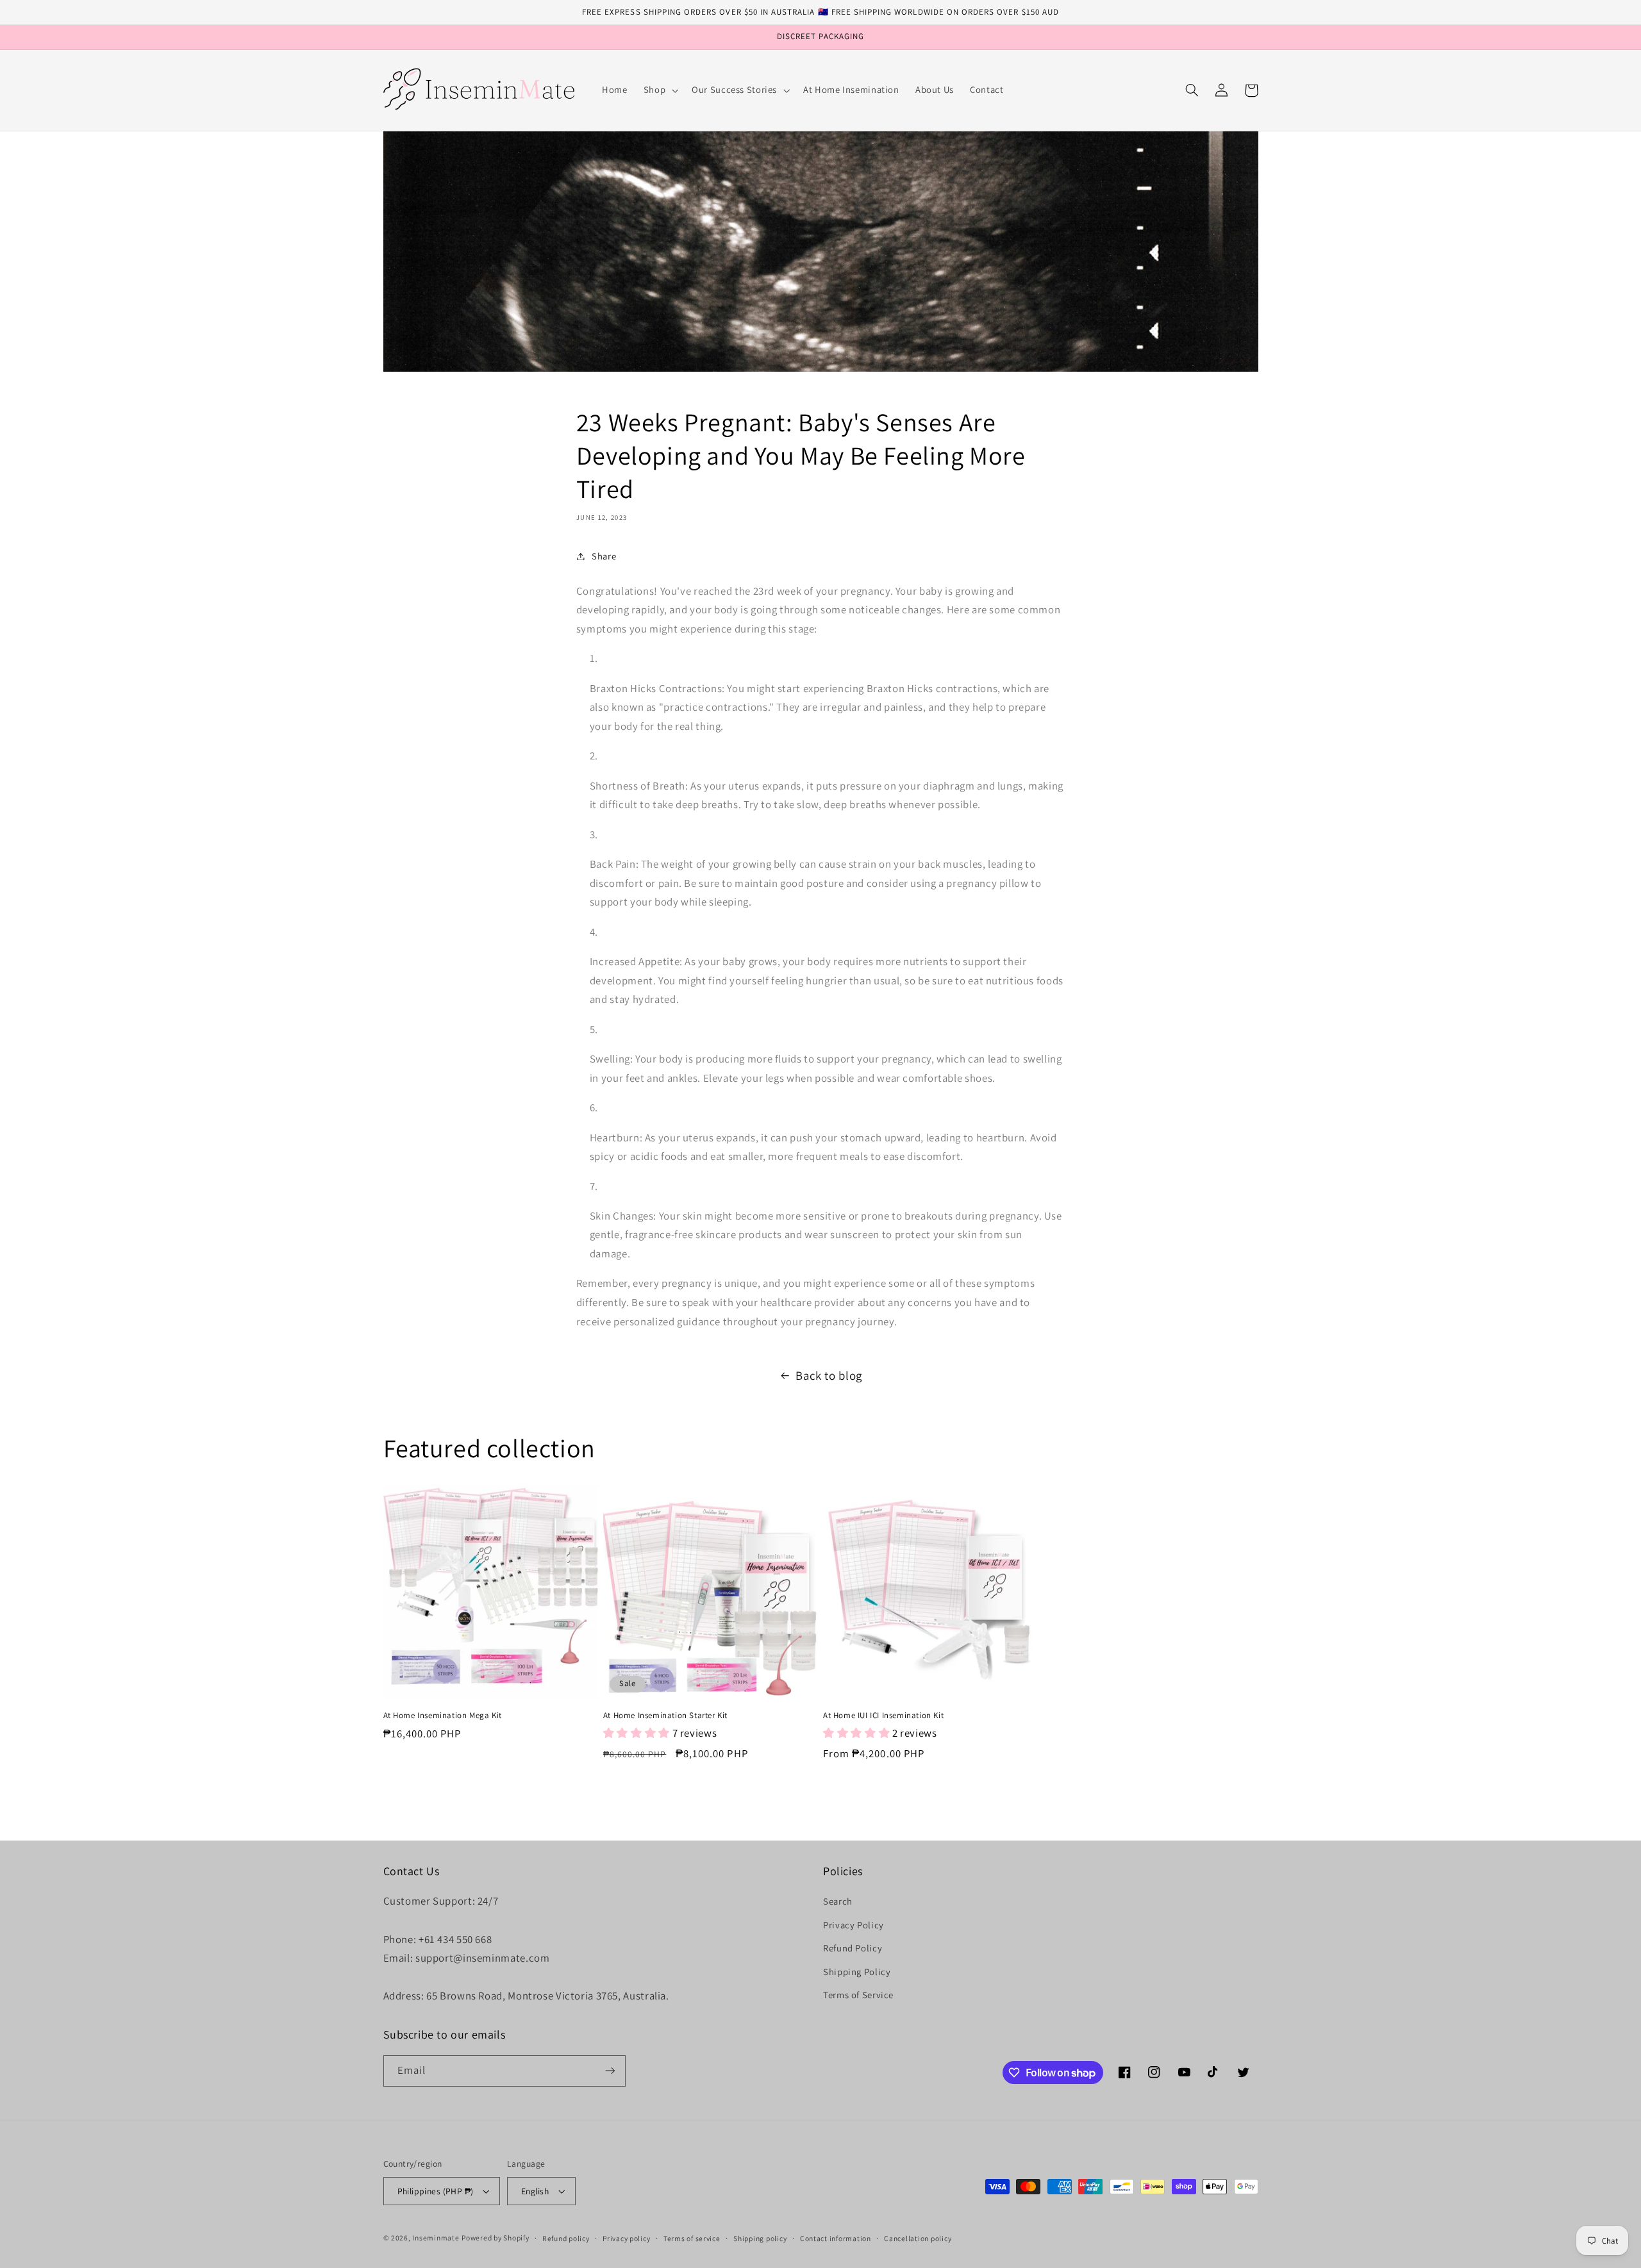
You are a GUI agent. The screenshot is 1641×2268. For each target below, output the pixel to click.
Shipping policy (760, 2238)
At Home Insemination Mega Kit (443, 1716)
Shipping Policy (857, 1972)
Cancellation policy (918, 2238)
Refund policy (566, 2238)
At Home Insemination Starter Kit (665, 1716)
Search (838, 1901)
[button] (659, 90)
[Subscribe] (610, 2071)
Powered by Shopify (495, 2238)
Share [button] (604, 556)
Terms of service (692, 2238)
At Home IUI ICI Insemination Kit (883, 1716)
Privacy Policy (854, 1925)
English (535, 2191)
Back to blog (829, 1375)
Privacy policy (626, 2238)
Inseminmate (436, 2238)
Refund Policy (853, 1948)
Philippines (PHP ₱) (436, 2191)
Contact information (836, 2238)
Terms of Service (858, 1995)
